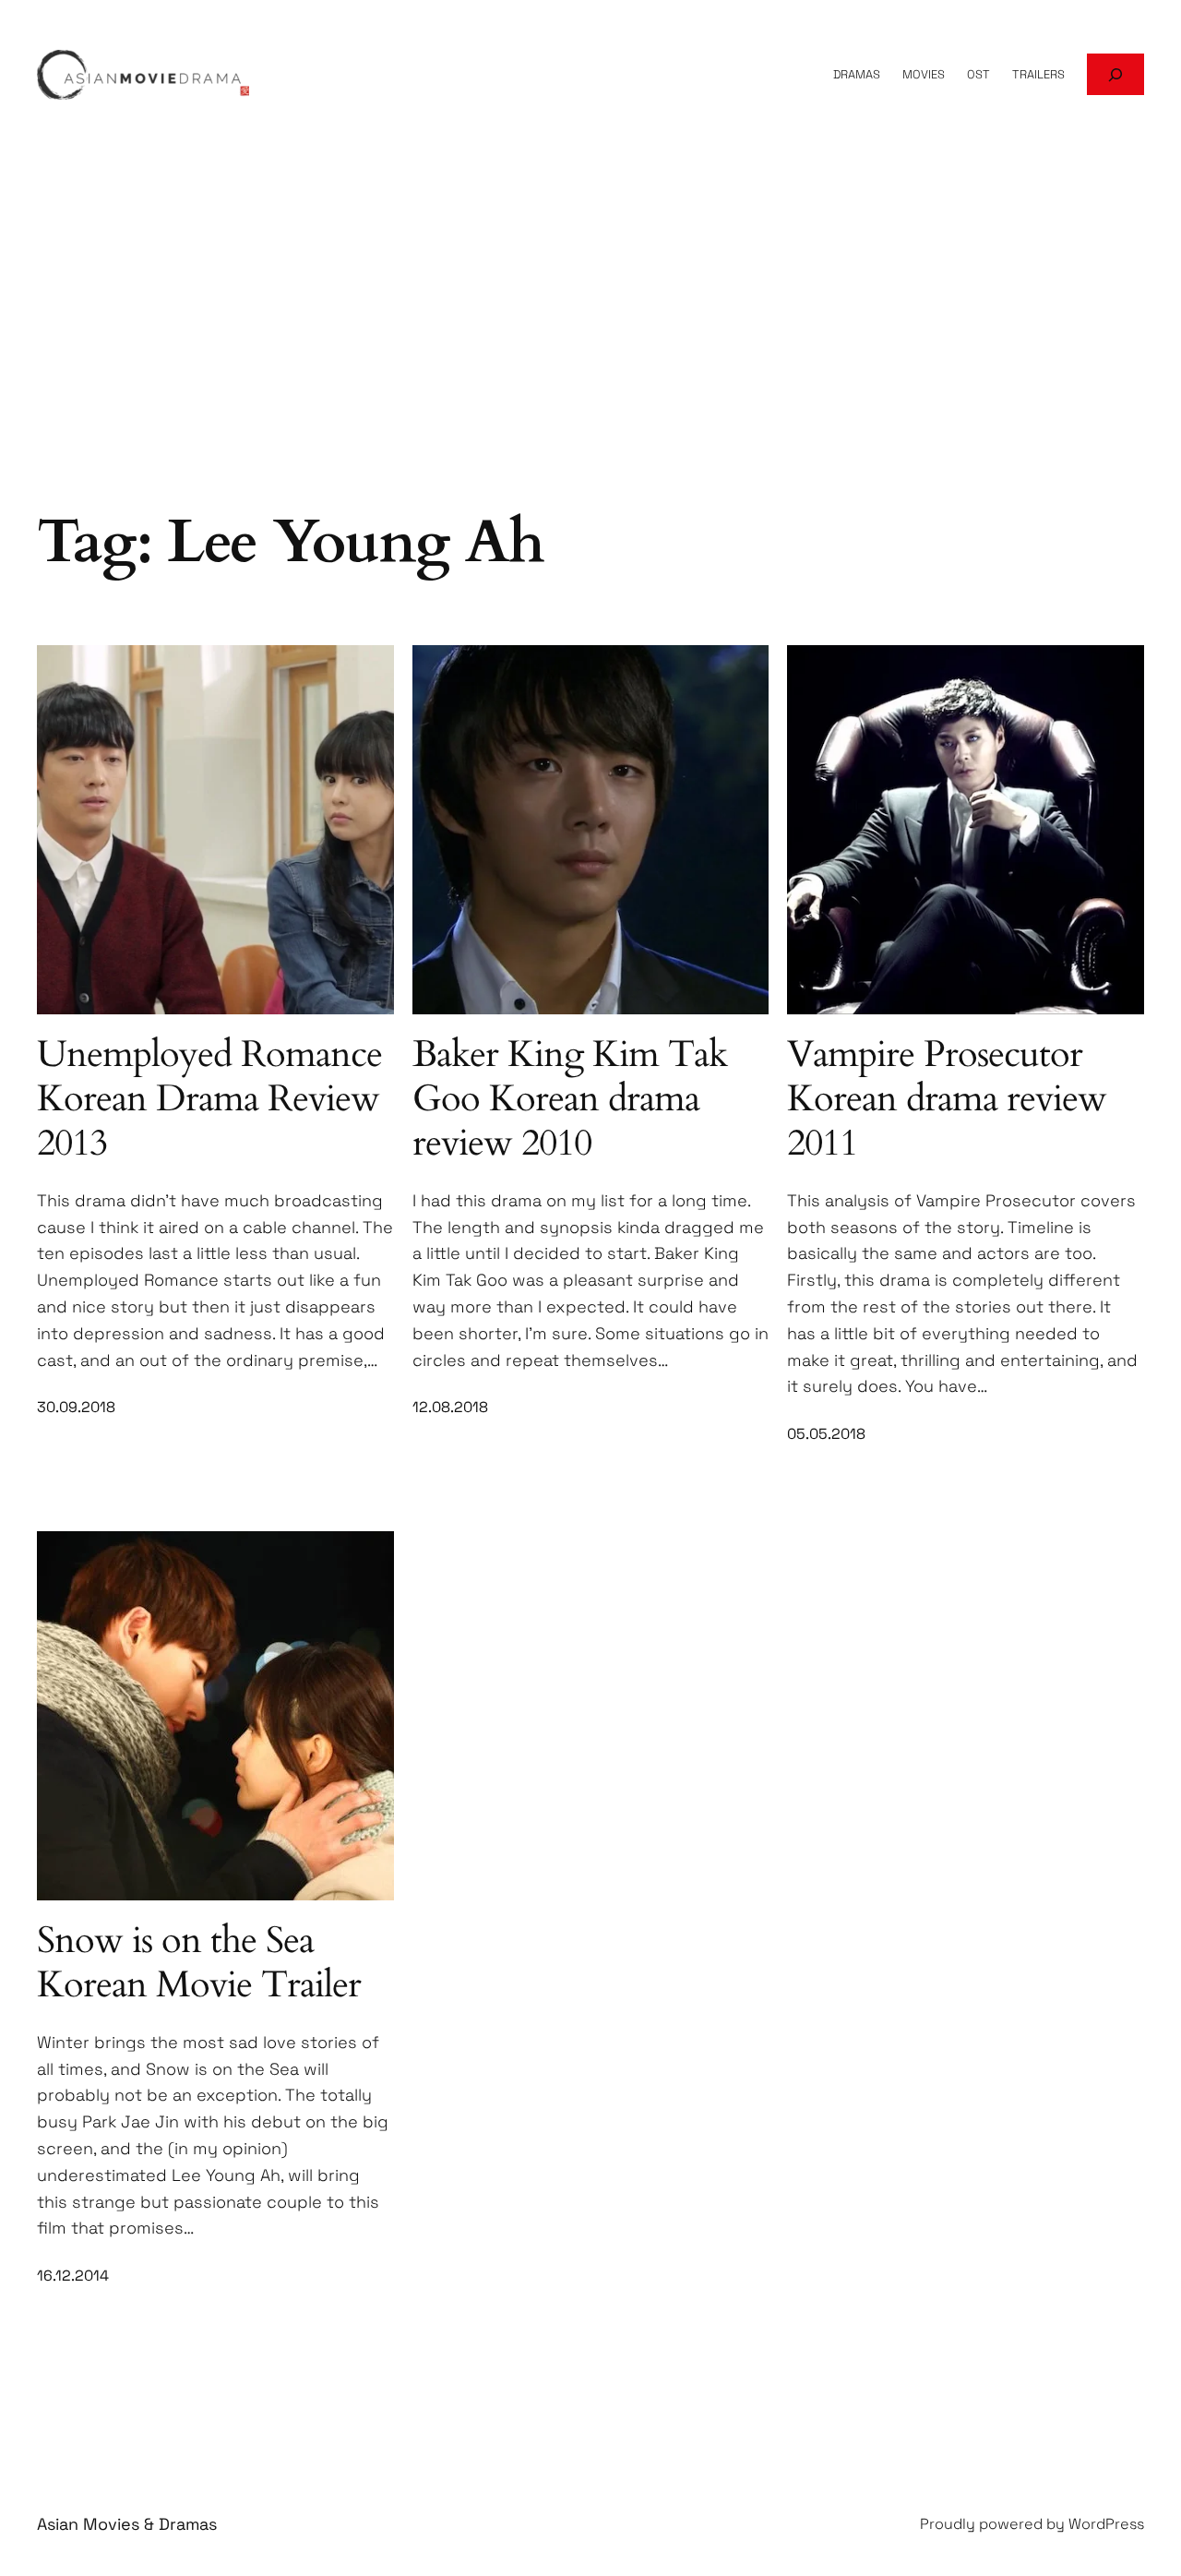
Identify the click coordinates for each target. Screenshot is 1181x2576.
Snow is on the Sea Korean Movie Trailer (199, 1963)
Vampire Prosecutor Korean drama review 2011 (947, 1099)
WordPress (1106, 2524)
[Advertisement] (590, 356)
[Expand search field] (1115, 74)
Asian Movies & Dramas (127, 2524)
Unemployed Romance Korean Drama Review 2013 (209, 1099)
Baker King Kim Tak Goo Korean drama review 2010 (570, 1099)
